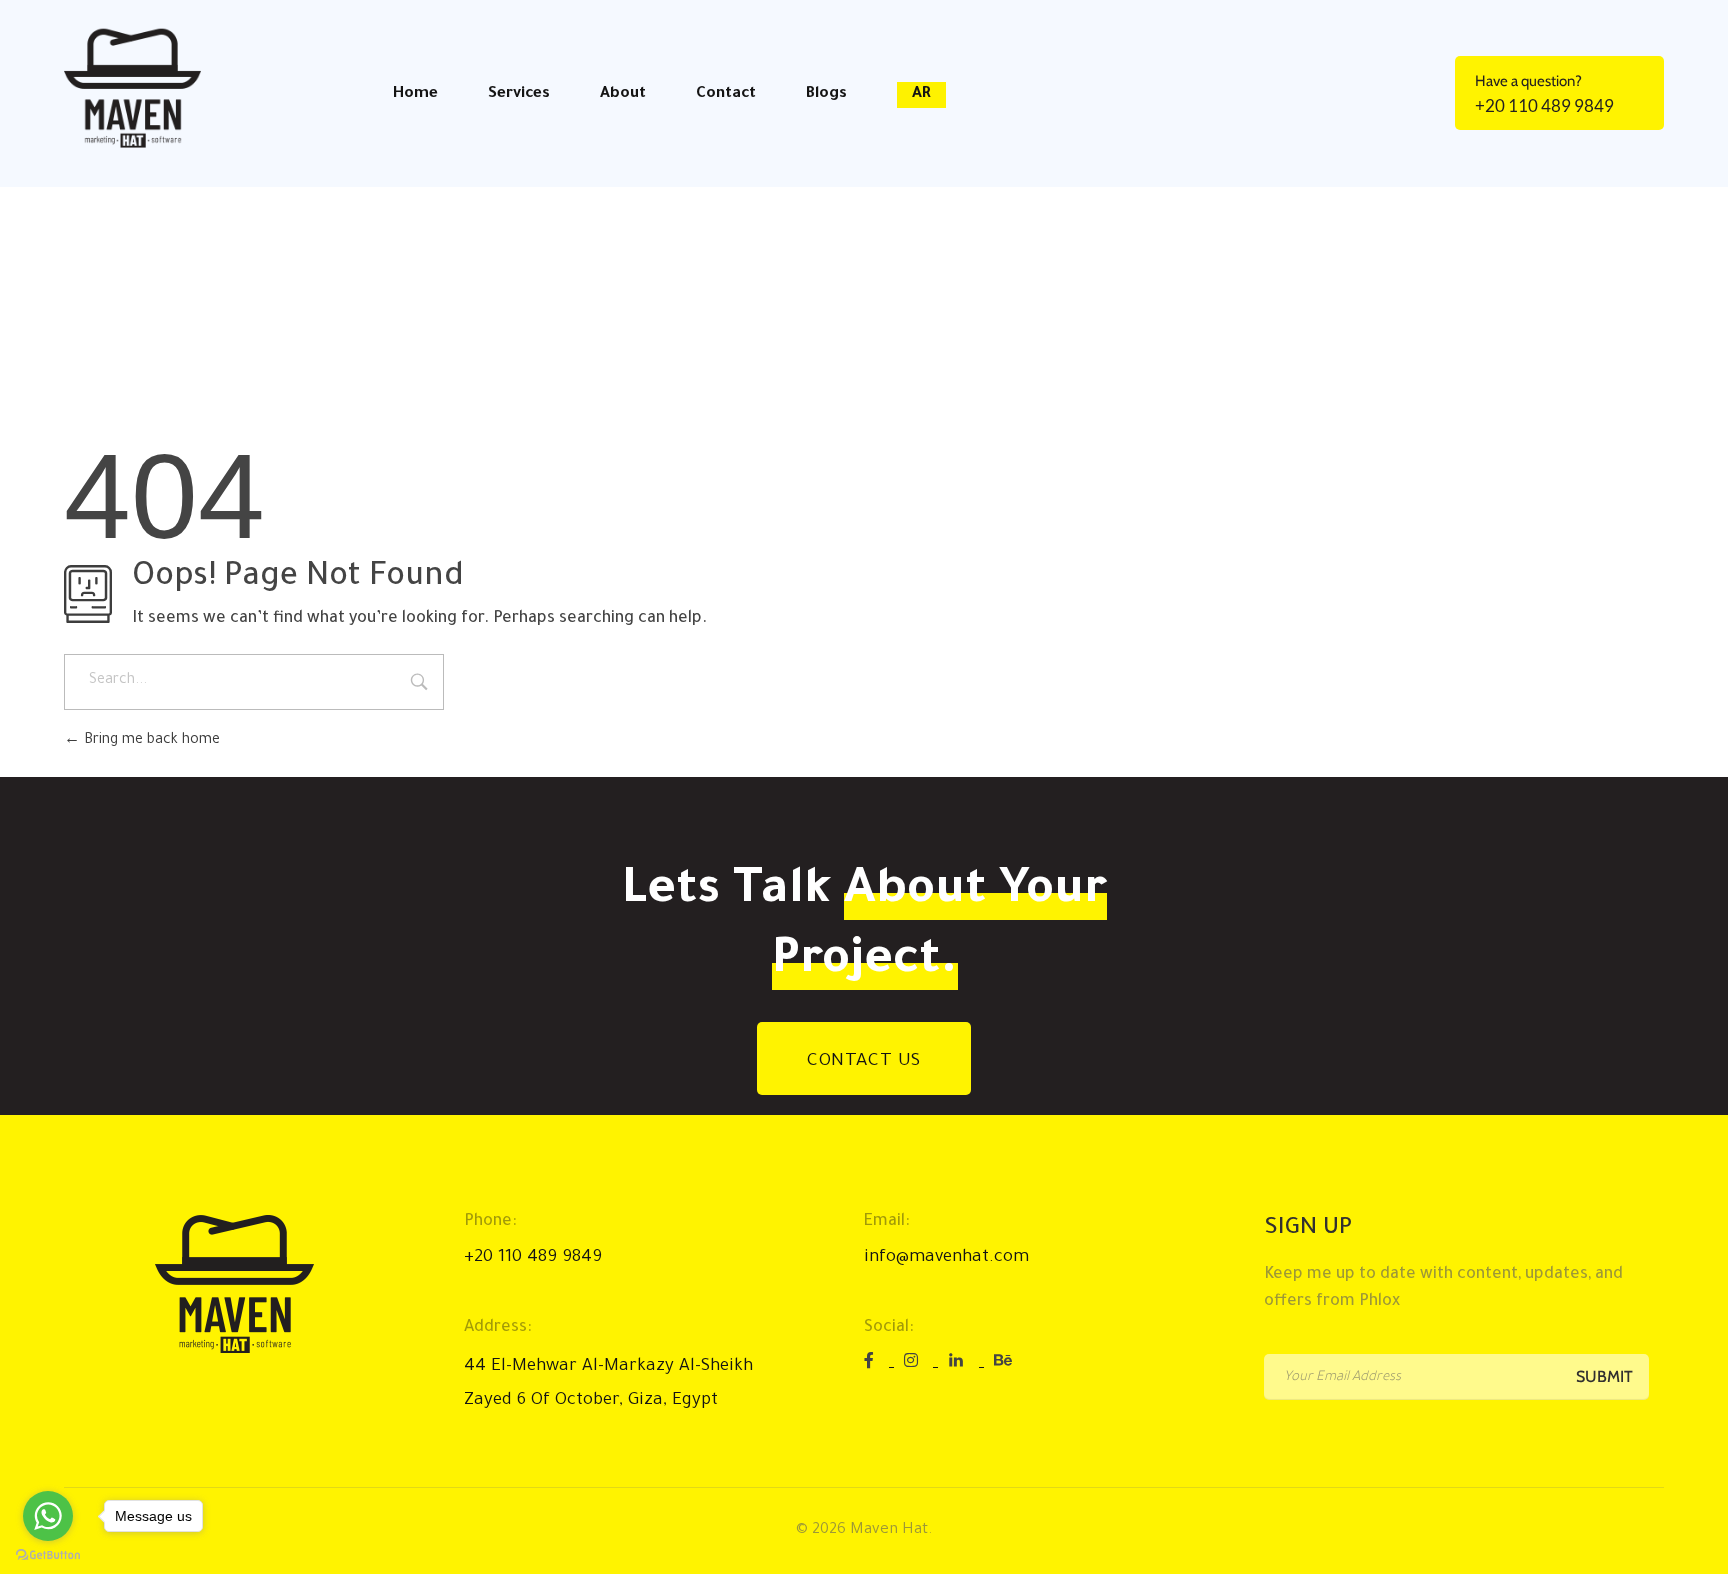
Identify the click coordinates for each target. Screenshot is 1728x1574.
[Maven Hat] (143, 88)
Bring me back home (150, 741)
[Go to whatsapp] (48, 1516)
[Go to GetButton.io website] (48, 1554)
